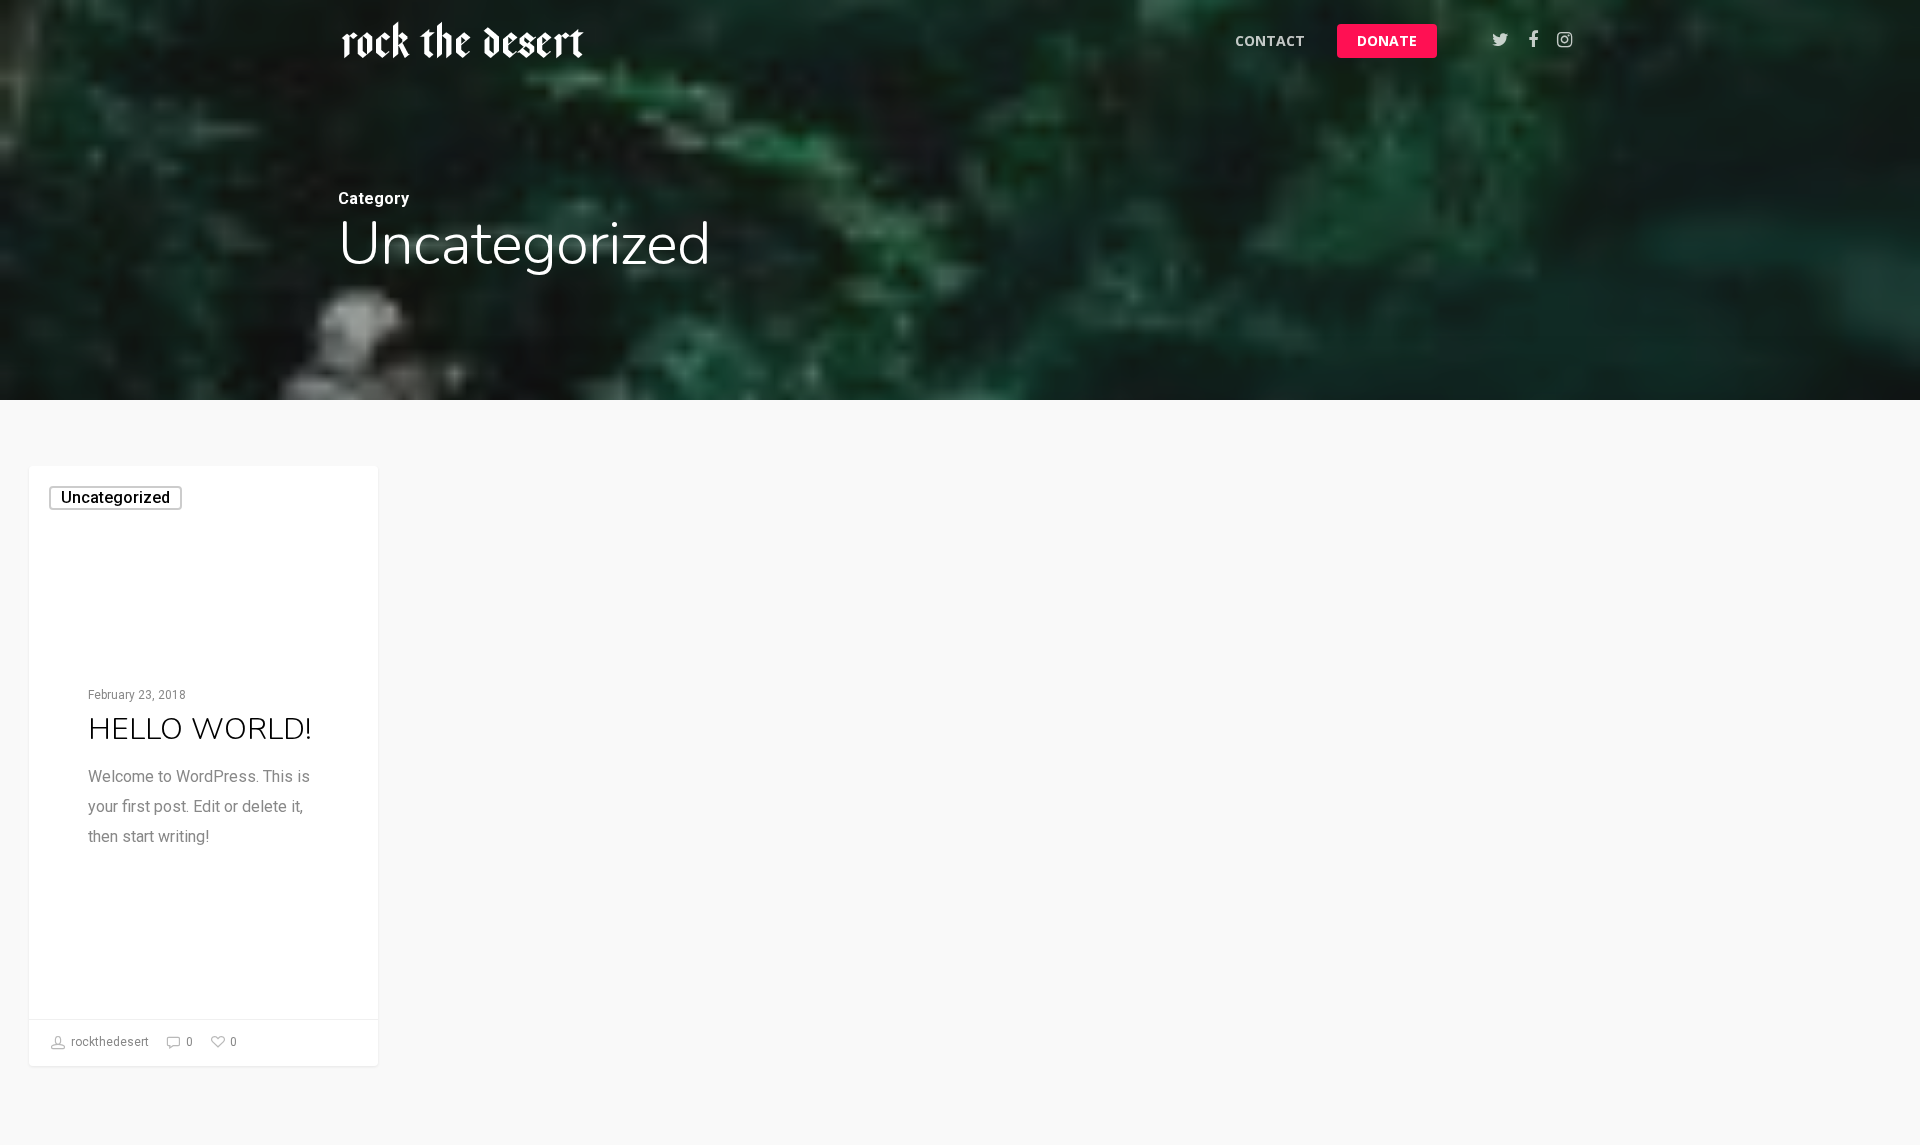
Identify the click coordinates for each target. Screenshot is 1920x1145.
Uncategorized (115, 497)
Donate (1387, 41)
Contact (1270, 41)
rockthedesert (108, 1042)
